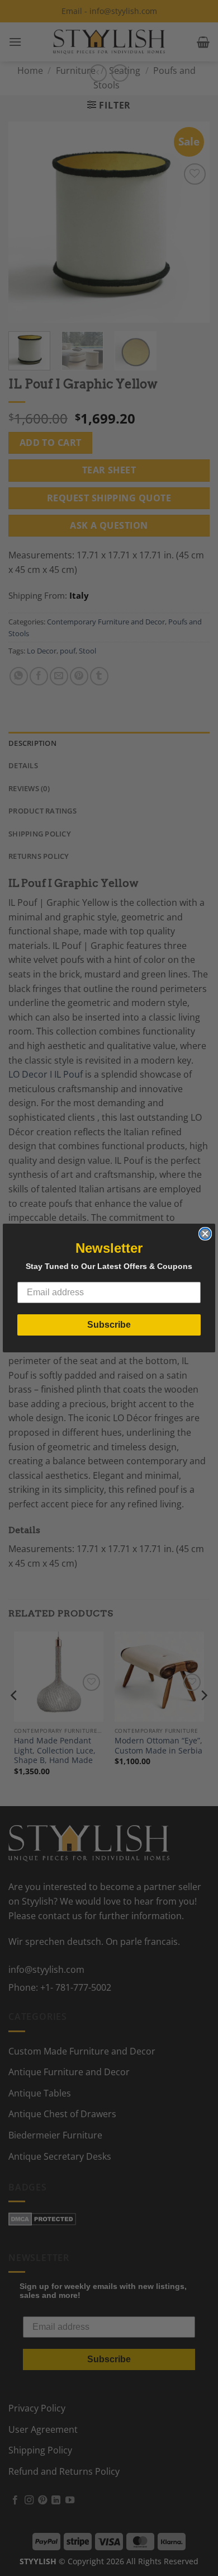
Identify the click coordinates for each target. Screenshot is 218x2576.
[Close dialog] (205, 1234)
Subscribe (109, 1325)
